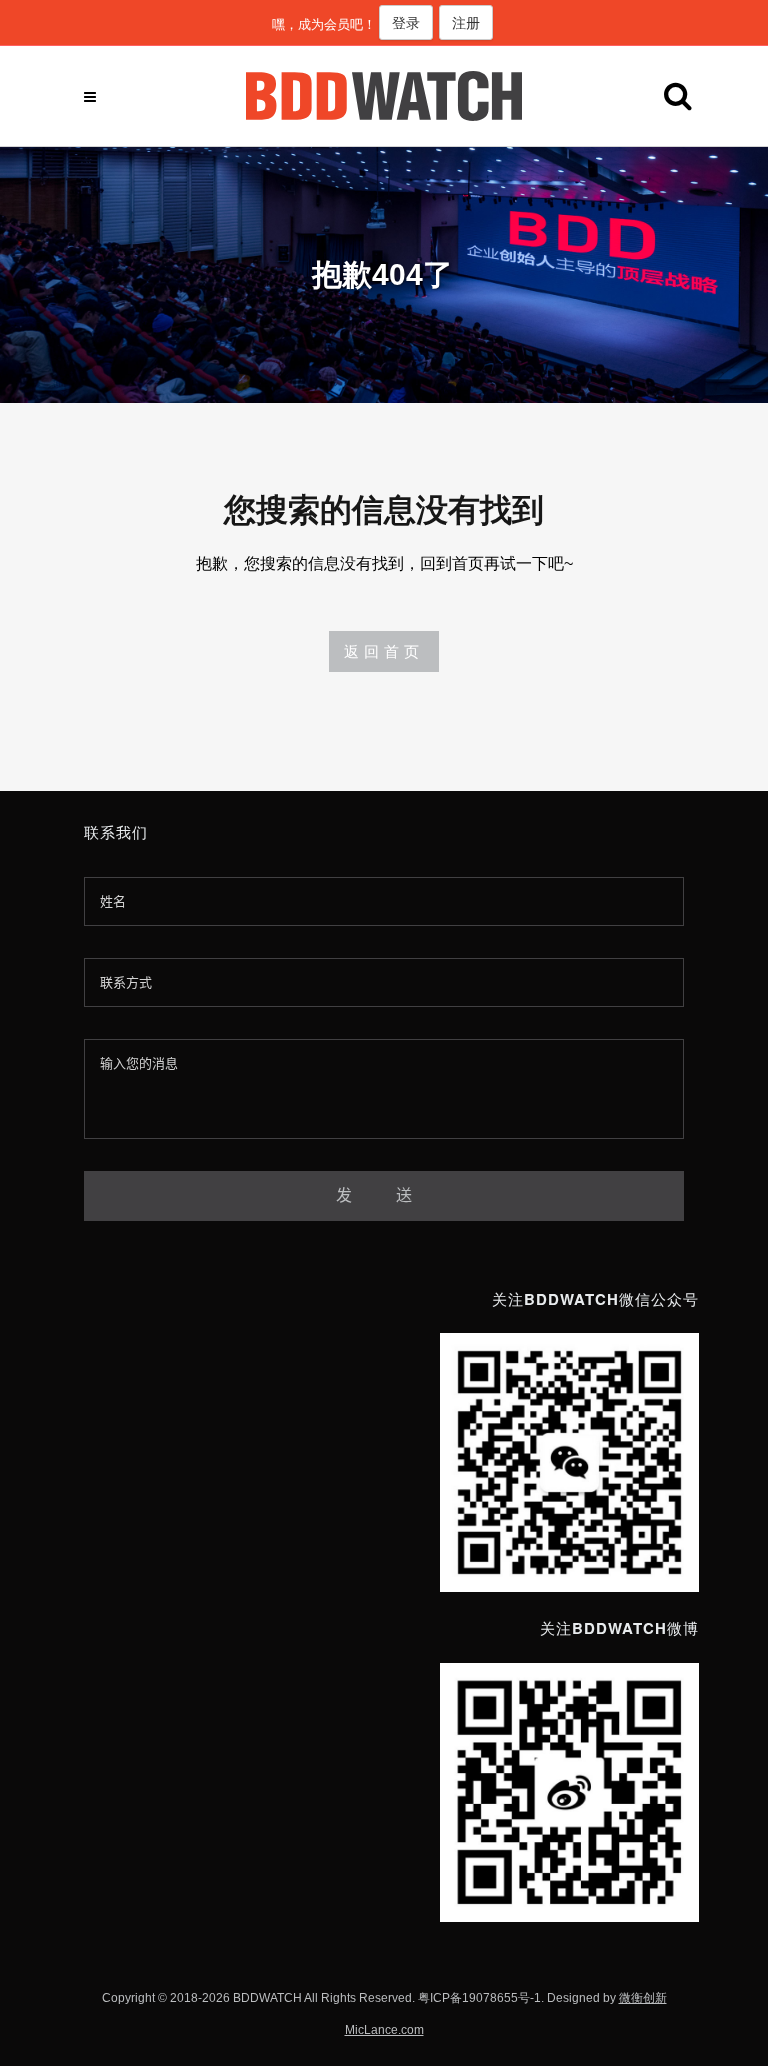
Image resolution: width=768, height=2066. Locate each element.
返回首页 (384, 651)
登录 (406, 22)
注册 (466, 22)
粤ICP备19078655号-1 (479, 1998)
